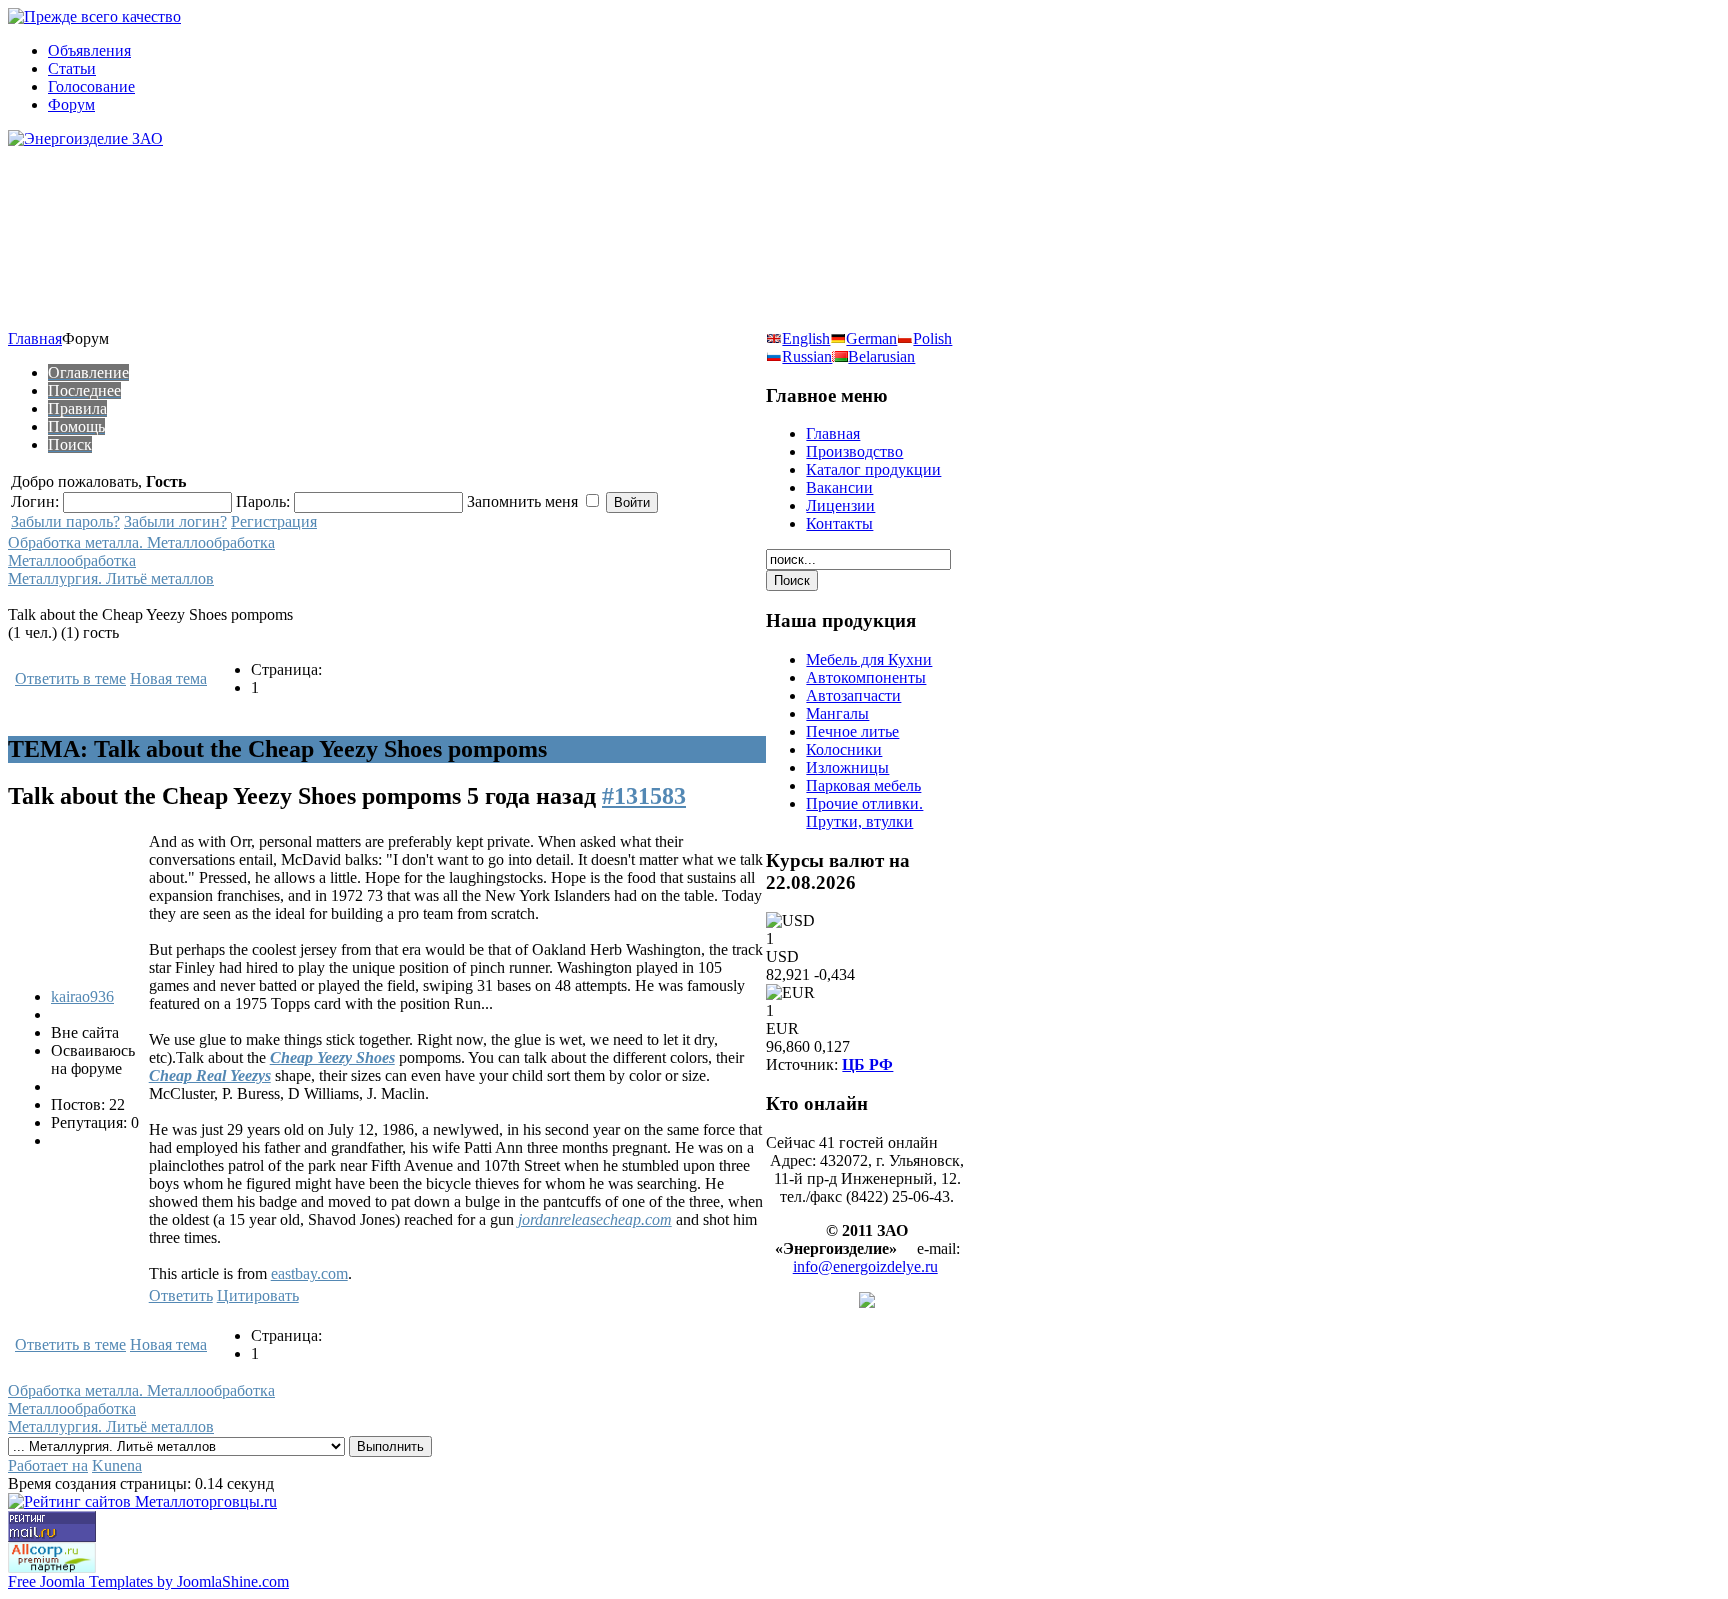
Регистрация (274, 521)
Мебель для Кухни (869, 659)
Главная (35, 338)
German (871, 338)
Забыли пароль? (65, 521)
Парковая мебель (863, 785)
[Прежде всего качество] (94, 16)
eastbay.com (309, 1273)
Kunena (117, 1465)
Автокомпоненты (866, 677)
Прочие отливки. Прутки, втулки (864, 812)
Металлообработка (72, 560)
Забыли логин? (175, 521)
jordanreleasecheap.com (595, 1219)
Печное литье (852, 731)
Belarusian (881, 356)
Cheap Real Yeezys (210, 1075)
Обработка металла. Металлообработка (141, 542)
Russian (807, 356)
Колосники (844, 749)
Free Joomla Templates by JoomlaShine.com (148, 1581)
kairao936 (82, 996)
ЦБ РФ (867, 1064)
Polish (932, 338)
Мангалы (837, 713)
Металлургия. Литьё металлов (111, 578)
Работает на (48, 1465)
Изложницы (847, 767)
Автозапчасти (853, 695)
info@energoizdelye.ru (865, 1266)
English (806, 338)
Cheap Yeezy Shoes (332, 1057)
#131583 (644, 796)
